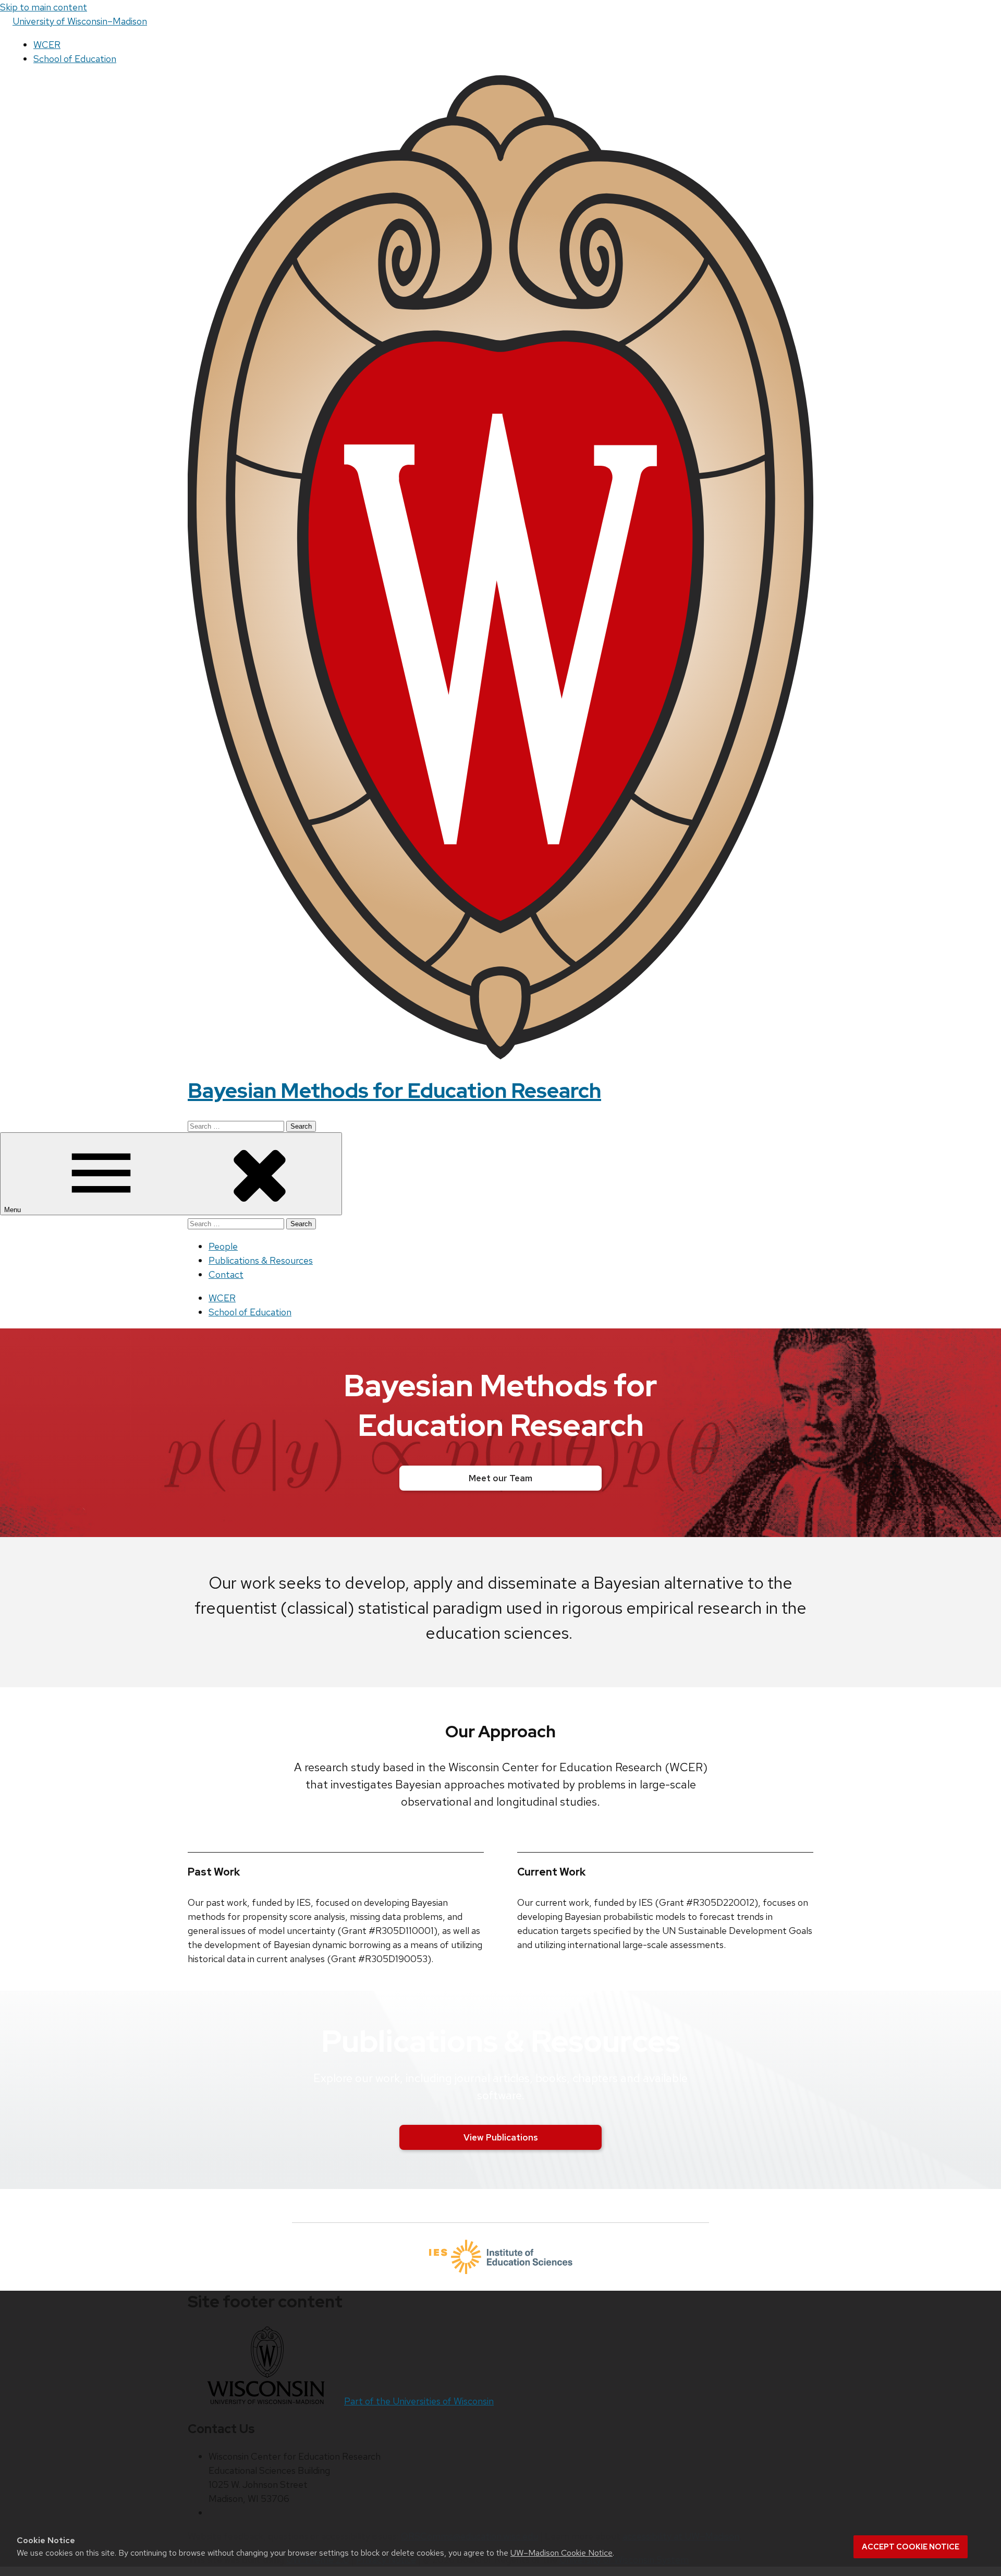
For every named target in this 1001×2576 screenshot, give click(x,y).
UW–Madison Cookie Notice (561, 2553)
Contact (226, 1274)
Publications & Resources (261, 1260)
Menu (14, 1210)
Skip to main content (44, 7)
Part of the (419, 2401)
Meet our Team (500, 1478)
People (223, 1246)
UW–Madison (80, 21)
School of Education (75, 59)
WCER (47, 45)
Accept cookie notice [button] (911, 2547)
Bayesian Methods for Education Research (394, 1090)
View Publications (501, 2137)
